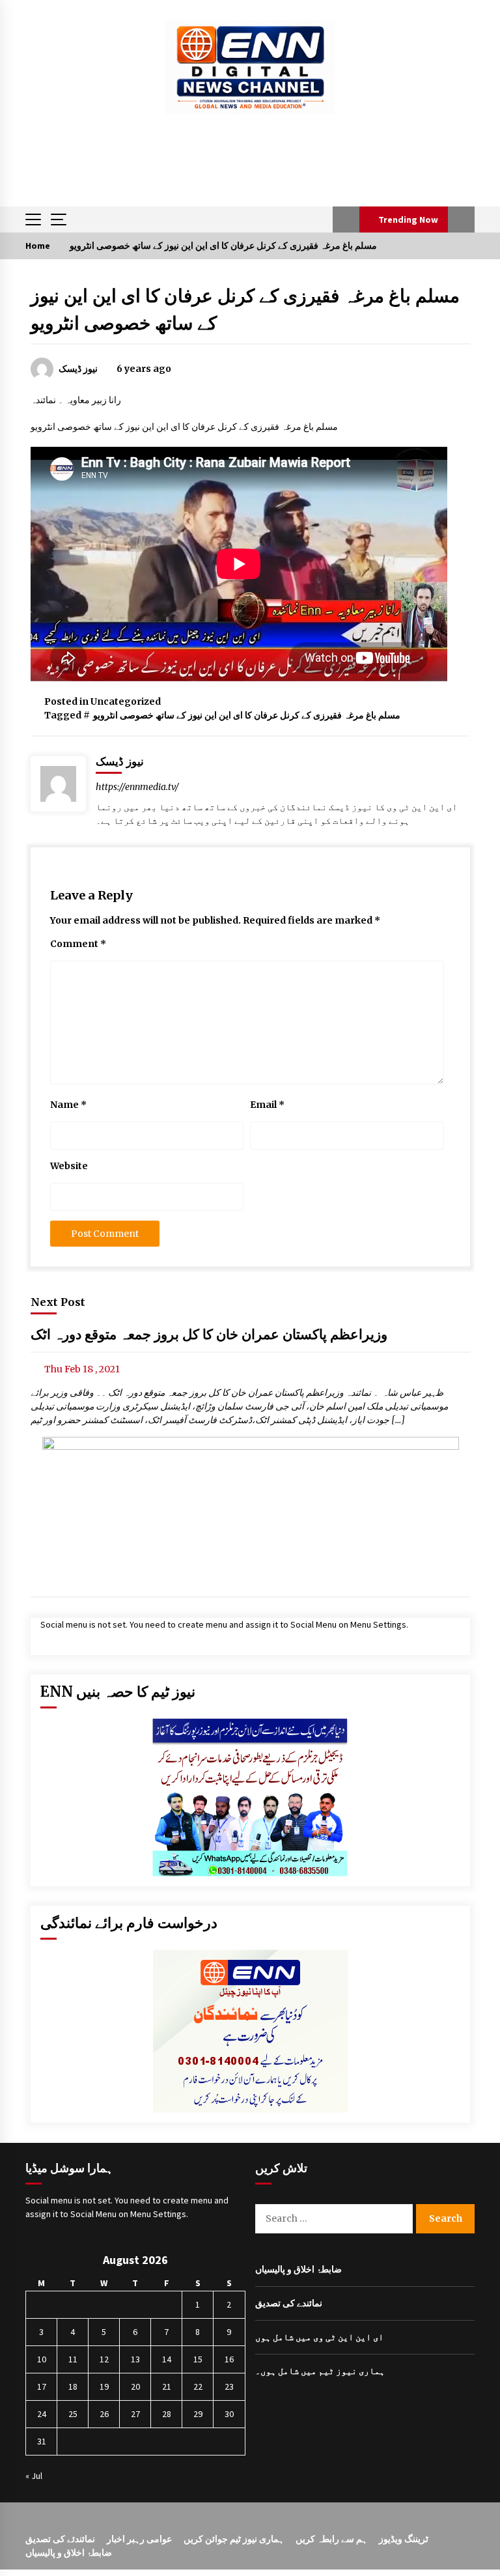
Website (69, 1166)
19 (104, 2386)
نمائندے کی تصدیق (289, 2303)
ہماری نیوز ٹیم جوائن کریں (234, 2539)
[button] (346, 219)
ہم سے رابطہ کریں (331, 2539)
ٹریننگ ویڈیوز (404, 2539)
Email (267, 1105)
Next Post (58, 1302)
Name (68, 1105)
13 (135, 2359)
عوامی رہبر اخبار (139, 2539)
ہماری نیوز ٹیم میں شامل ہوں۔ (320, 2371)
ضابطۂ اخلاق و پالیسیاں (299, 2269)
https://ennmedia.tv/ (137, 787)
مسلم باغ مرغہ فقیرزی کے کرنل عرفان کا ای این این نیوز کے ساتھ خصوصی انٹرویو (247, 715)
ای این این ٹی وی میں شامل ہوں (319, 2337)
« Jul (34, 2476)
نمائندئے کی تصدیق (60, 2539)
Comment (78, 944)
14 (167, 2359)
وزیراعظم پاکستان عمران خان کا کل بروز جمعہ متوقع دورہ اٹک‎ (209, 1335)
